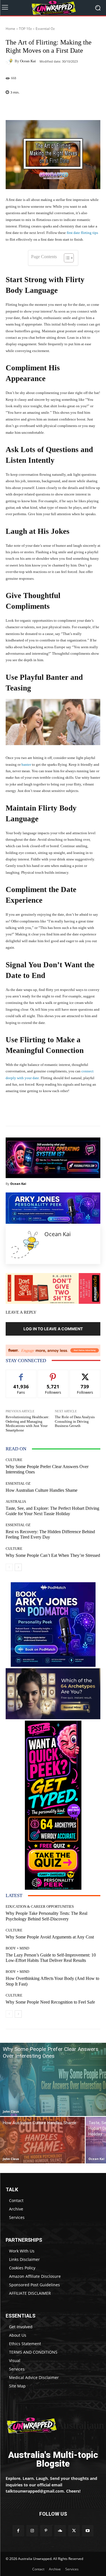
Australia (16, 1501)
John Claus (11, 2111)
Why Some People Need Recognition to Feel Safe (50, 2002)
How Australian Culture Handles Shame (42, 1490)
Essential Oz (45, 29)
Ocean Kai (28, 61)
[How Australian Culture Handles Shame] (42, 2140)
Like (21, 1374)
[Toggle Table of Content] (66, 258)
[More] (70, 107)
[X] (74, 2531)
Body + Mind (17, 1948)
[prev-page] (9, 1567)
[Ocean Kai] (10, 61)
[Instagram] (32, 2531)
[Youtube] (88, 2531)
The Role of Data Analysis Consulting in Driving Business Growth (75, 1421)
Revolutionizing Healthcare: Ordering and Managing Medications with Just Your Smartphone (28, 1424)
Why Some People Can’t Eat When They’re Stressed (53, 1555)
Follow (53, 1374)
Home (10, 29)
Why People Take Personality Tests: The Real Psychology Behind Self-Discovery (46, 1916)
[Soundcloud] (60, 2531)
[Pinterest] (46, 2531)
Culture (14, 1460)
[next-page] (18, 1567)
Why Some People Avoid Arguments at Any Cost (50, 1937)
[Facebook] (18, 2531)
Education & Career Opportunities (40, 1906)
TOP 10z (25, 29)
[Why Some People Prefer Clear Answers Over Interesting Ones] (53, 2079)
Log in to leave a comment (53, 1329)
